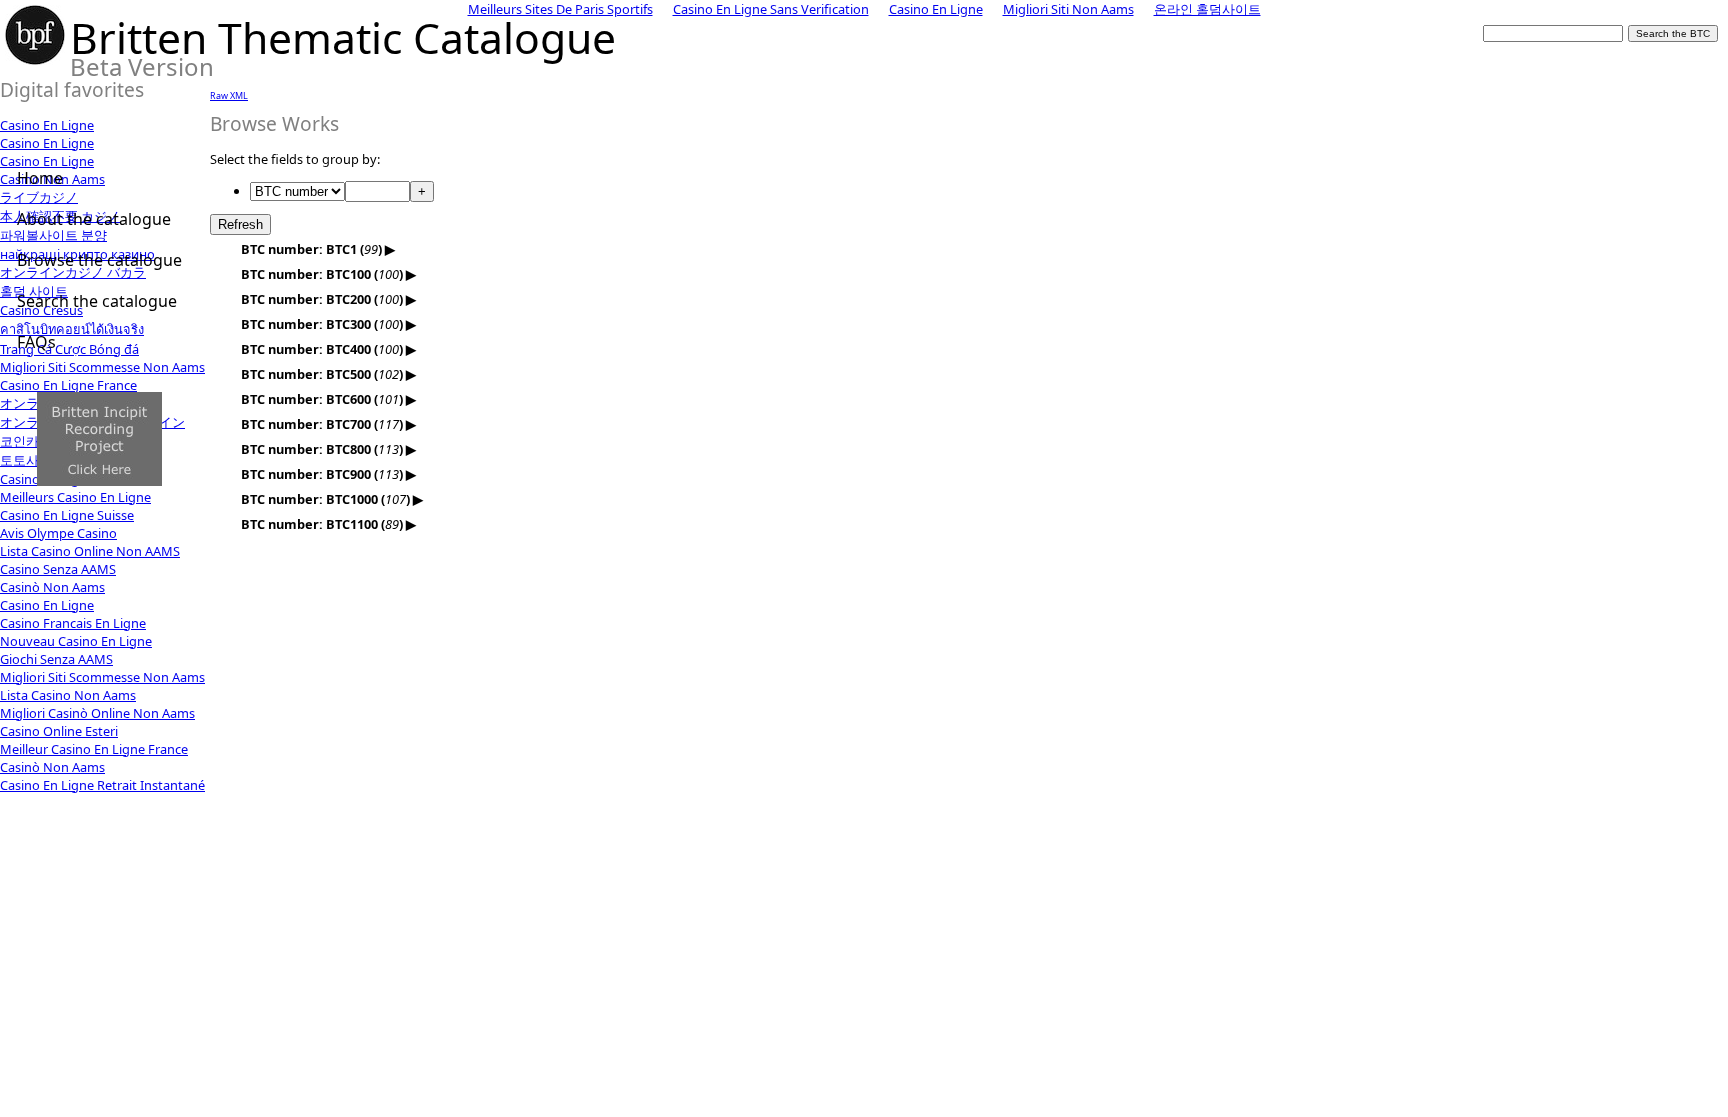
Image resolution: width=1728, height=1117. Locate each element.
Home (40, 178)
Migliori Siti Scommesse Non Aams (102, 677)
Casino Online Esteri (59, 731)
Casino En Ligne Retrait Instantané (102, 785)
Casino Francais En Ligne (73, 623)
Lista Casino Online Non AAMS (90, 551)
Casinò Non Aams (52, 587)
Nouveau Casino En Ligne (76, 641)
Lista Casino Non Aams (68, 695)
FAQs (36, 342)
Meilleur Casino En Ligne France (94, 749)
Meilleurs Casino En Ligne (75, 497)
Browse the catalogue (99, 260)
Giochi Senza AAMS (56, 659)
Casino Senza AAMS (58, 569)
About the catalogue (94, 219)
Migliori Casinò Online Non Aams (97, 713)
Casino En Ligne (47, 125)
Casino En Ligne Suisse (67, 515)
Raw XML (229, 95)
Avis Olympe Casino (58, 533)
